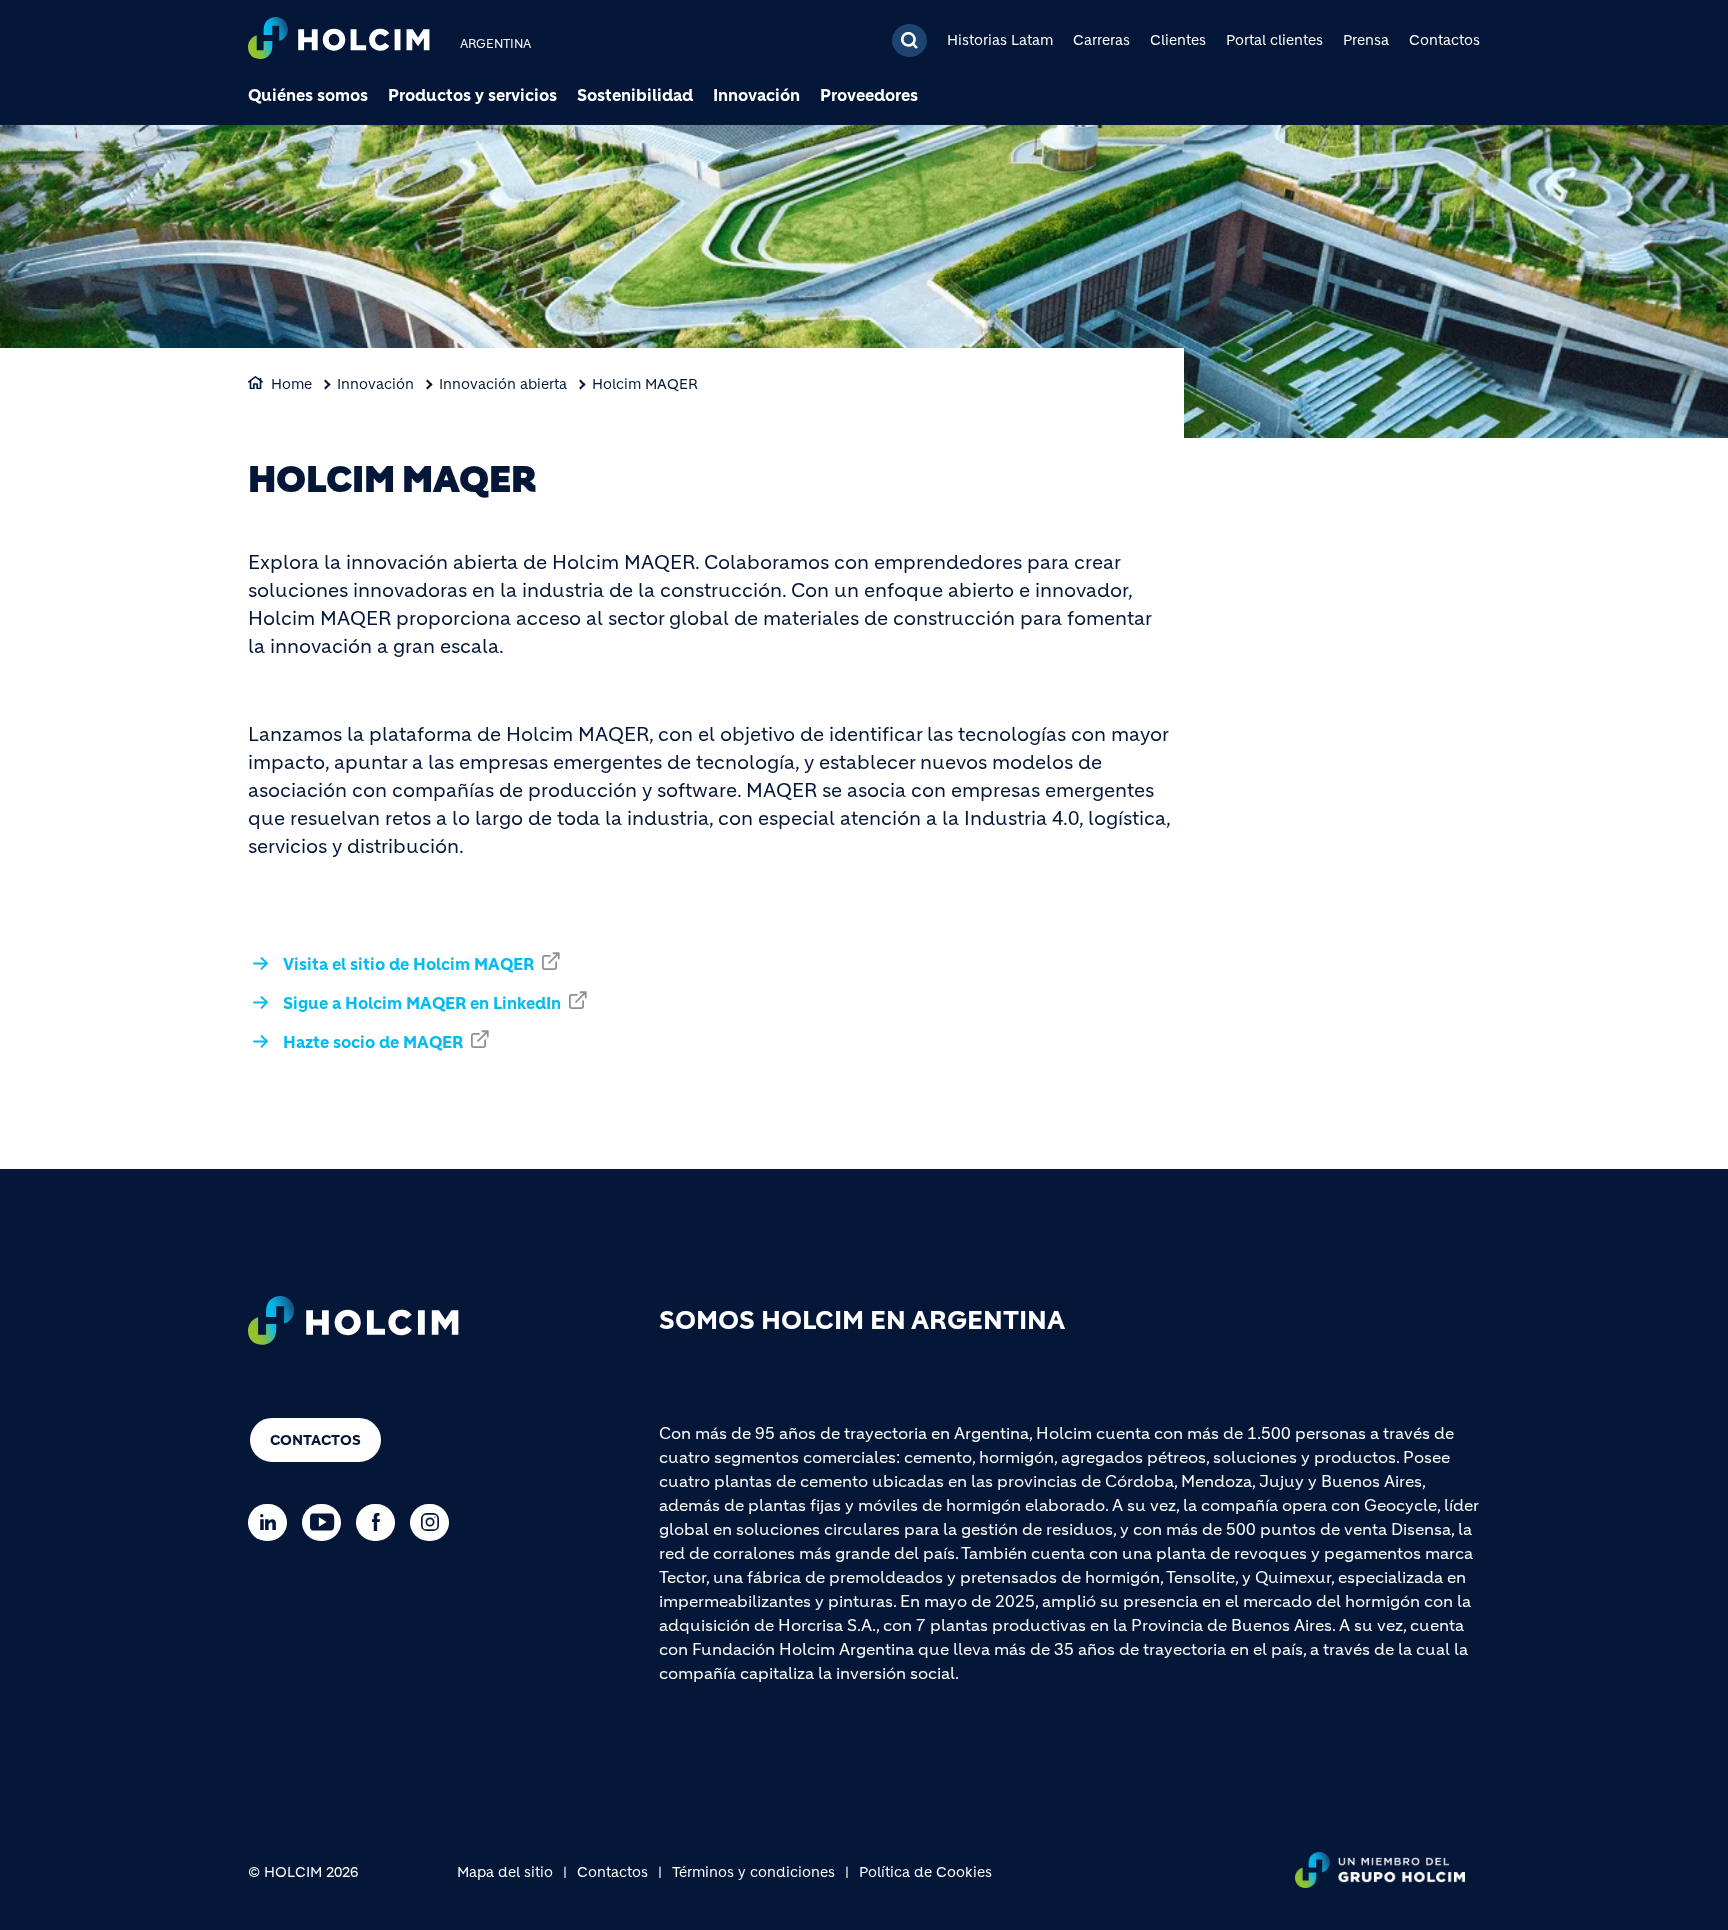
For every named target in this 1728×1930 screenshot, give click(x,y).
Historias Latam (1000, 40)
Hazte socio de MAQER (373, 1042)
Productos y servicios (472, 95)
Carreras (1101, 40)
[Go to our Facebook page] (380, 1522)
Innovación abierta (503, 384)
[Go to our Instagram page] (434, 1522)
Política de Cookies (925, 1872)
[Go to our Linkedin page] (272, 1522)
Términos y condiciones (753, 1872)
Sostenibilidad (635, 95)
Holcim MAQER (645, 384)
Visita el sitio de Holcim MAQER (408, 964)
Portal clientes (1274, 40)
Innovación (756, 95)
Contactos (1444, 40)
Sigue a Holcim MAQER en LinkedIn (422, 1003)
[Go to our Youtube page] (326, 1522)
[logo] (339, 40)
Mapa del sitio (505, 1872)
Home (291, 384)
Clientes (1178, 40)
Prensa (1366, 40)
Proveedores (869, 95)
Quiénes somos (308, 95)
